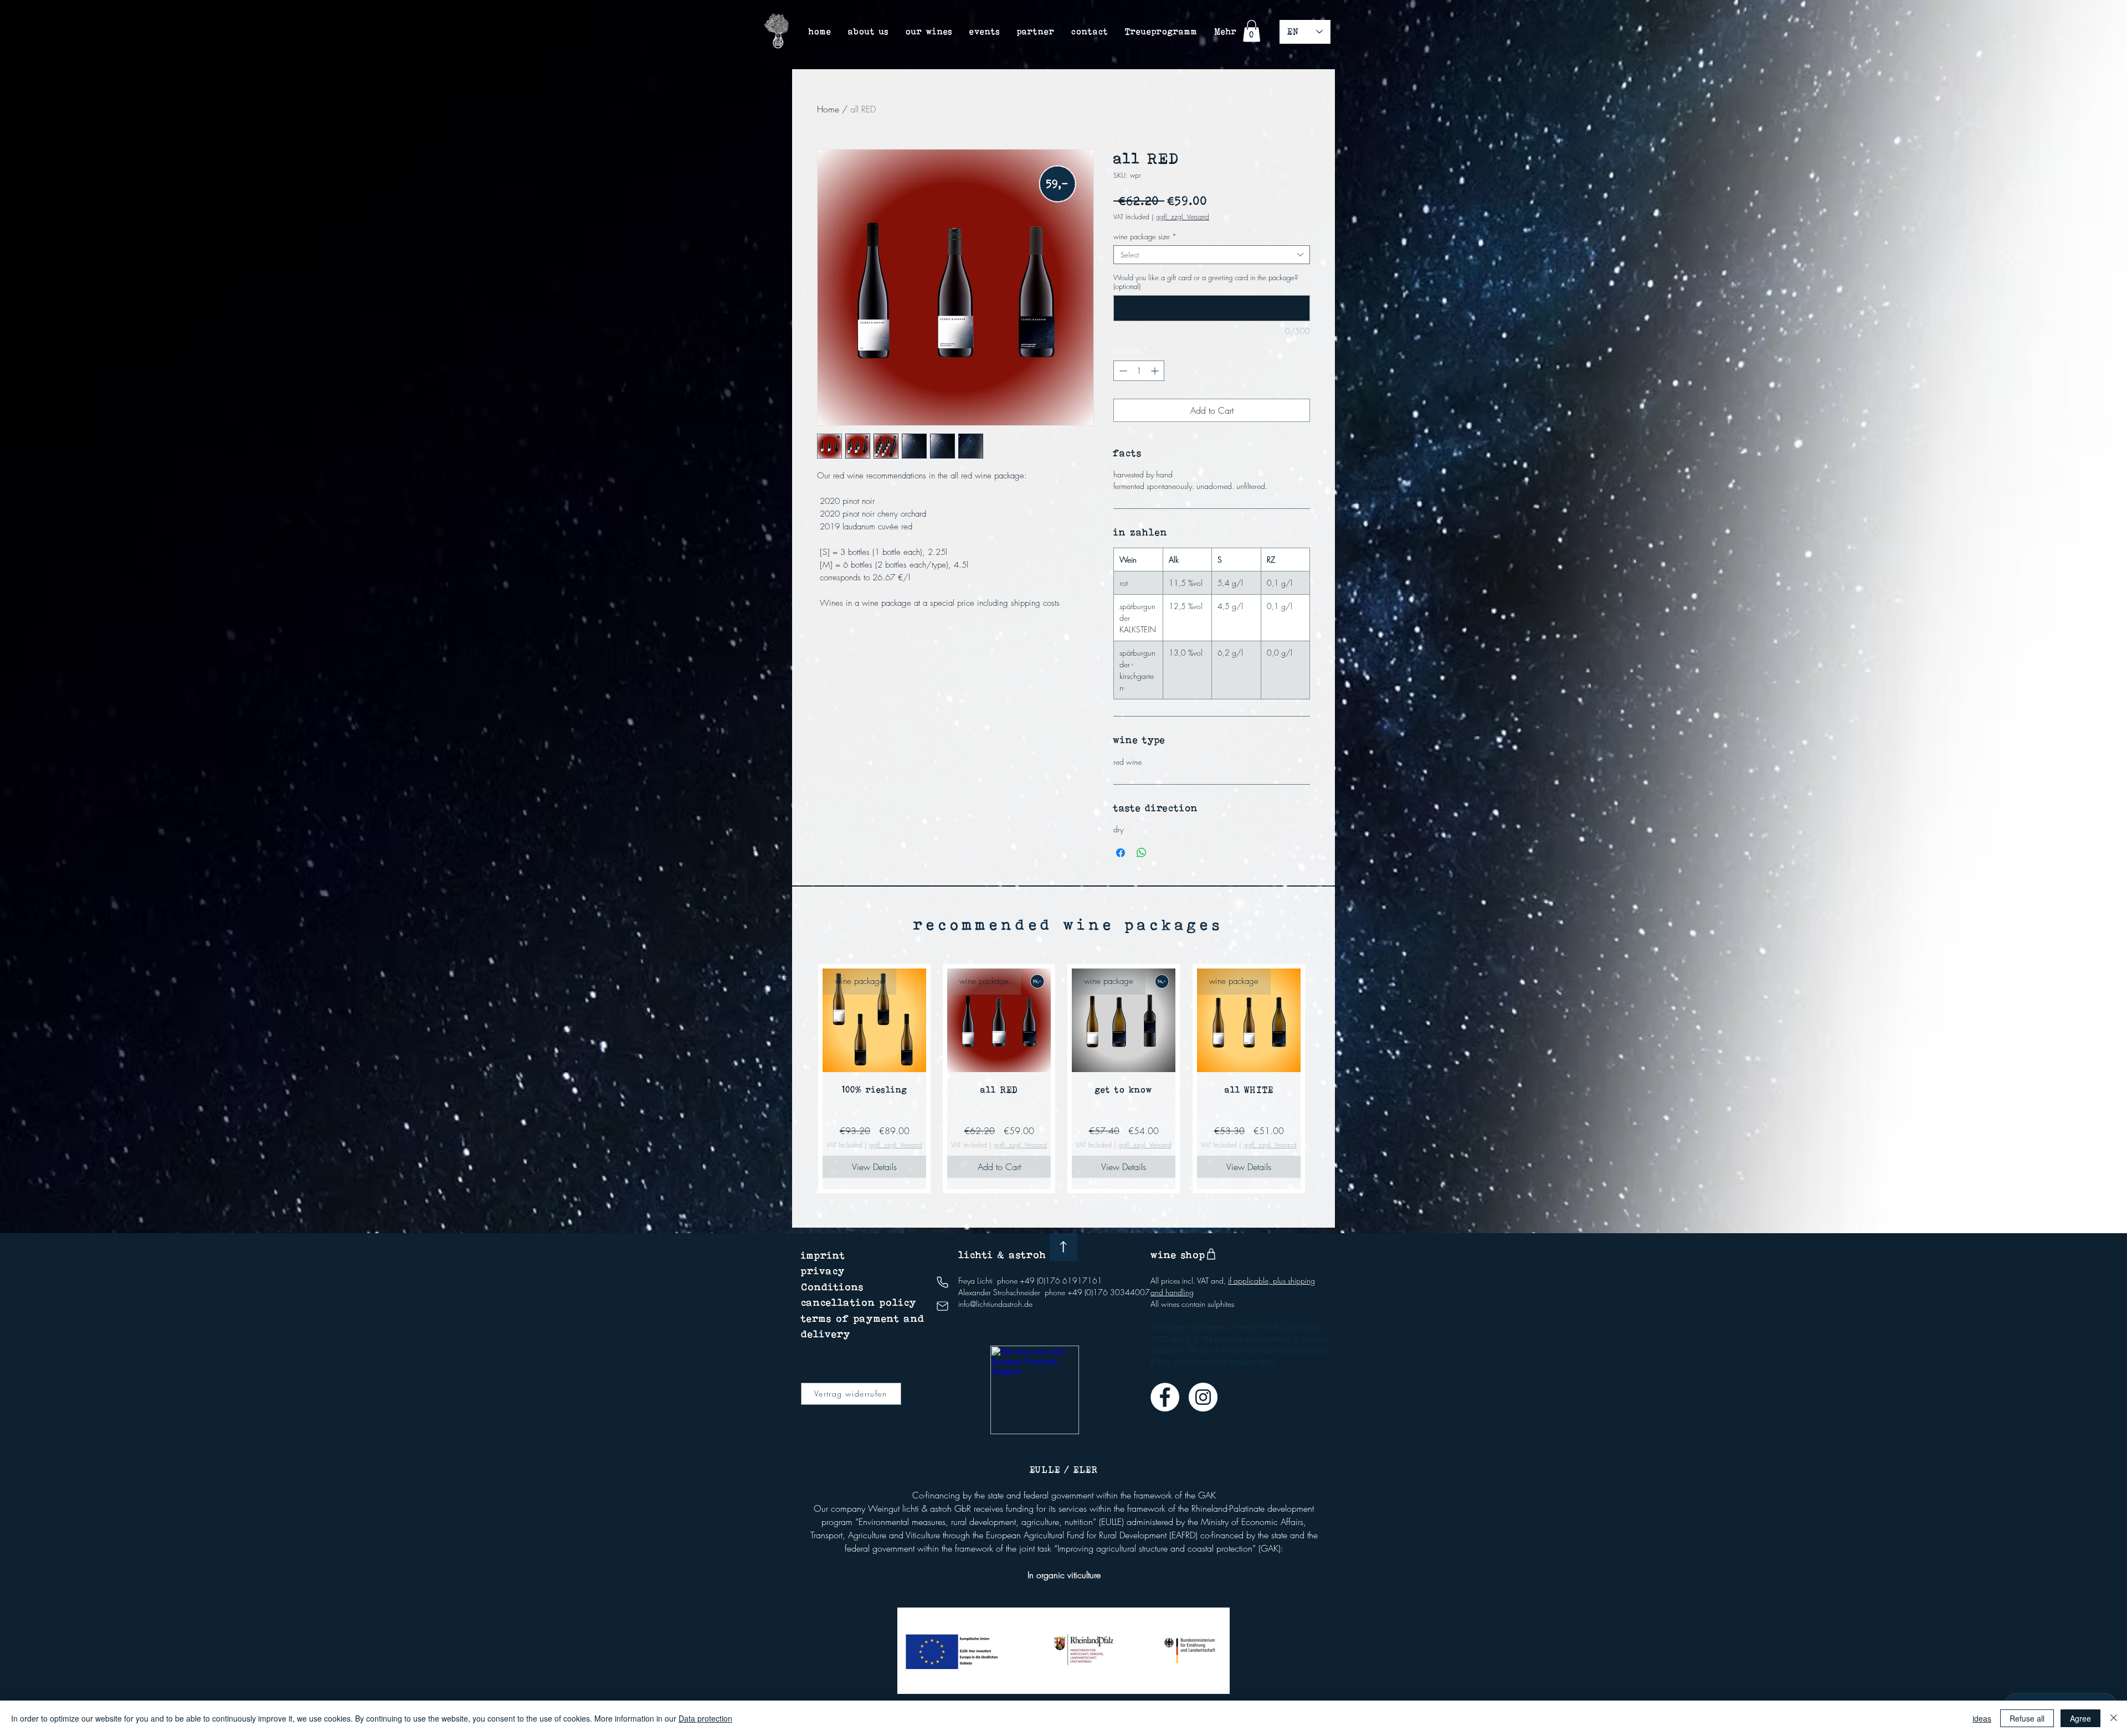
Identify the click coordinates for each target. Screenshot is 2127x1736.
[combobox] (1212, 255)
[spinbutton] (1139, 371)
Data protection (705, 1718)
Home (828, 109)
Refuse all (2027, 1718)
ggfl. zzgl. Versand (1183, 217)
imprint (823, 1255)
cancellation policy (859, 1302)
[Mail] (942, 1306)
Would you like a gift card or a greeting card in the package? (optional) (1206, 282)
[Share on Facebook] (1121, 853)
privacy (823, 1271)
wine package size (1145, 236)
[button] (1252, 31)
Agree (2080, 1718)
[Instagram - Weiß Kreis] (1203, 1397)
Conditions (832, 1287)
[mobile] (942, 1282)
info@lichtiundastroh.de (995, 1304)
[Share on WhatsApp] (1142, 853)
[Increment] (1156, 371)
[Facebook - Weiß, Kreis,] (1165, 1397)
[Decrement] (1122, 371)
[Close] (2114, 1718)
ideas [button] (1982, 1718)
